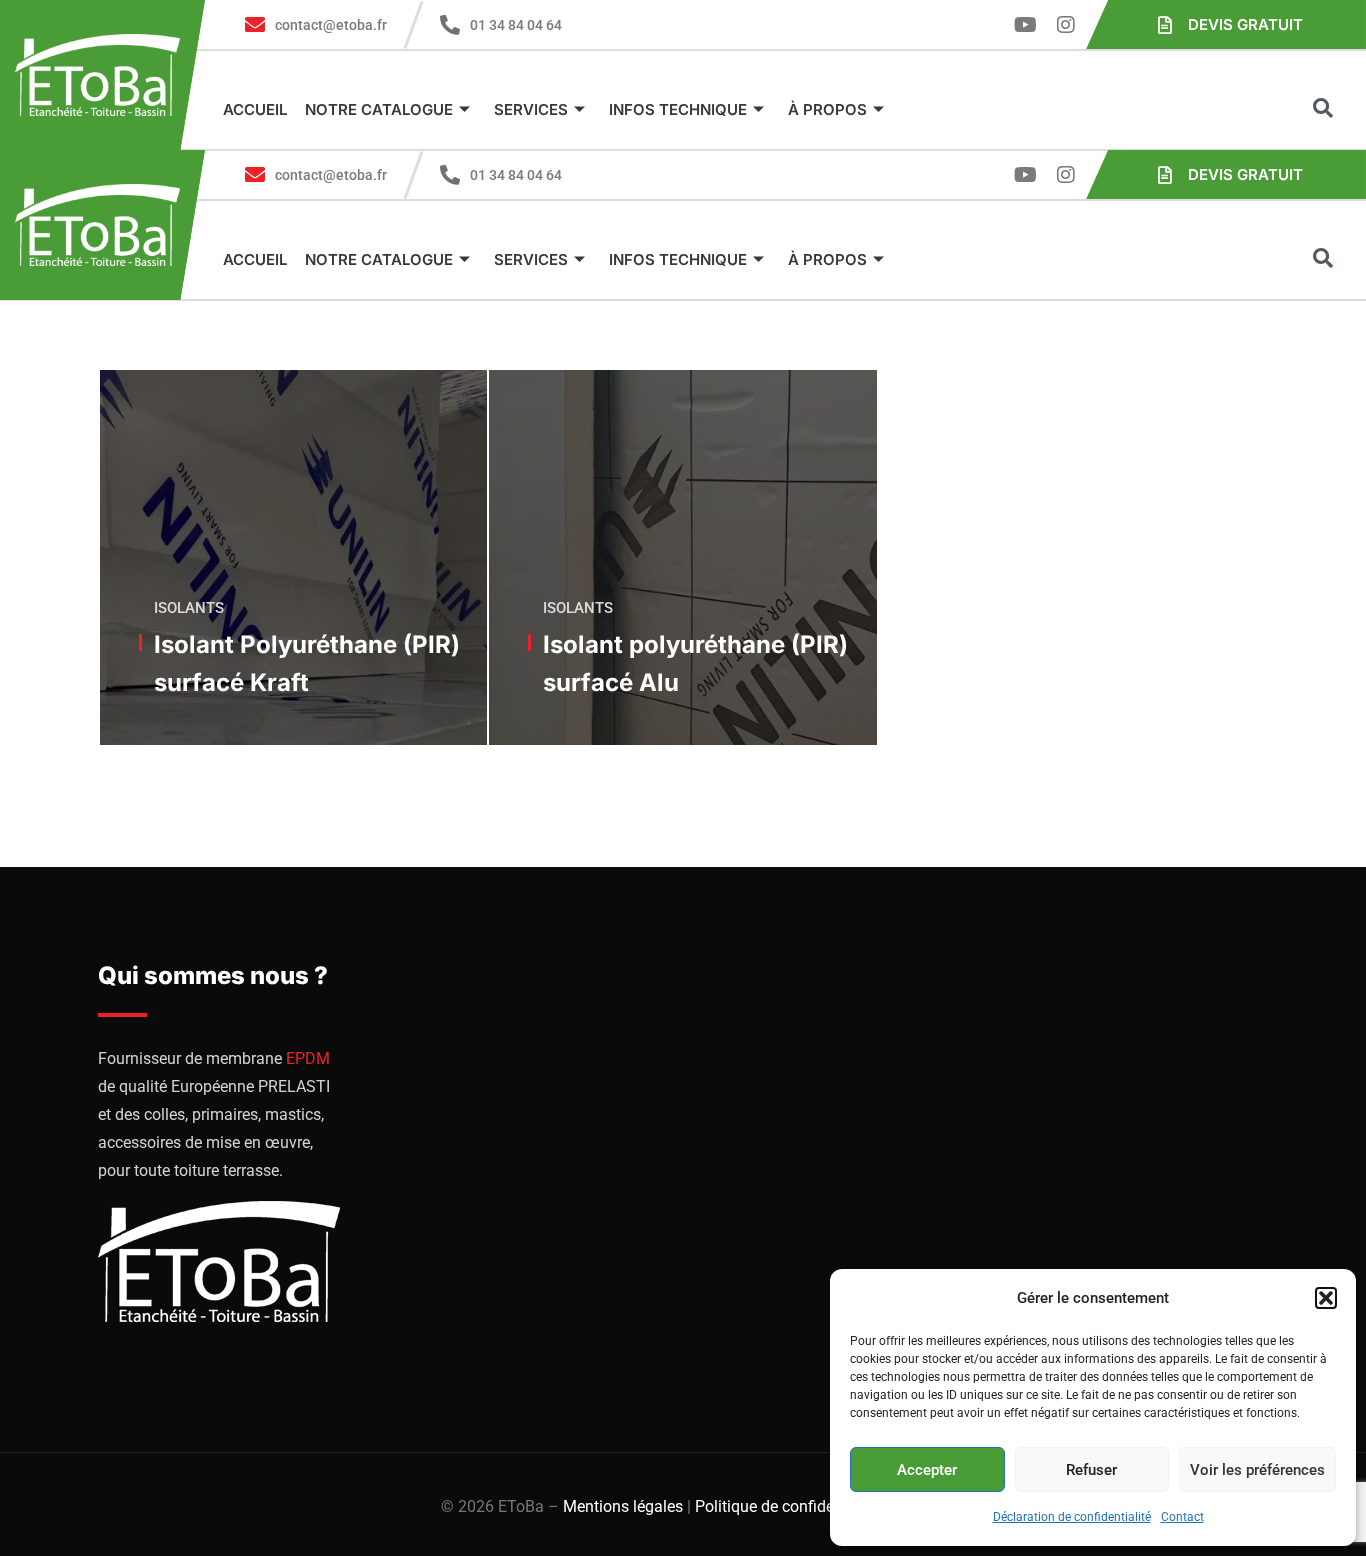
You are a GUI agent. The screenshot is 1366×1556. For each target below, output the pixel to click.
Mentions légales (623, 1506)
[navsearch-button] (1323, 110)
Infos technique (678, 109)
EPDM (308, 1058)
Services (531, 109)
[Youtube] (1026, 25)
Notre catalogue (379, 109)
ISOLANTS (189, 608)
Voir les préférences (1257, 1470)
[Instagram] (1066, 25)
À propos (827, 109)
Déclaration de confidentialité (1072, 1517)
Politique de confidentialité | (794, 1506)
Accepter (927, 1470)
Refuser (1091, 1470)
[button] (1326, 1298)
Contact (1182, 1517)
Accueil (255, 109)
